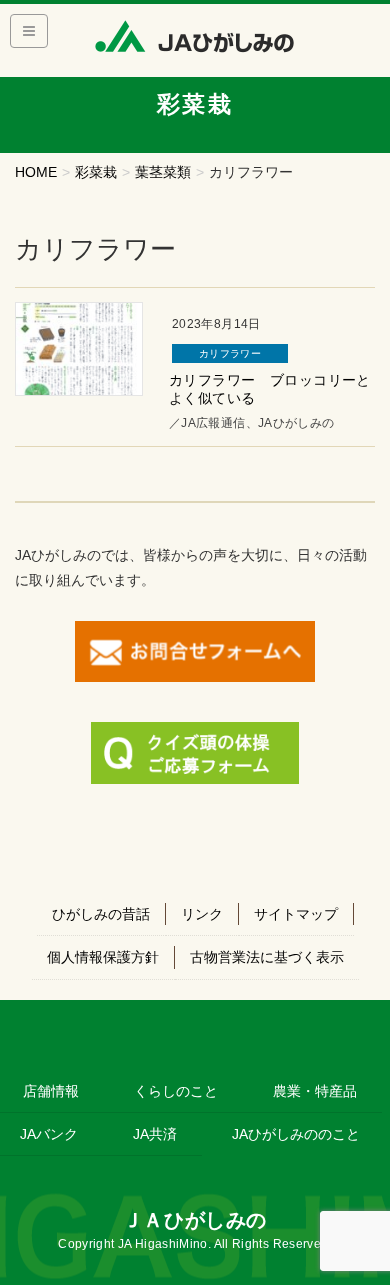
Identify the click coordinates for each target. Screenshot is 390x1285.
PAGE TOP (360, 1228)
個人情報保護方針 (103, 957)
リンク (202, 914)
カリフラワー (230, 353)
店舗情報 (51, 1091)
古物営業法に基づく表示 (267, 957)
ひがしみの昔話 (101, 914)
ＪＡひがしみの (195, 1220)
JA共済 (155, 1134)
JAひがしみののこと (296, 1134)
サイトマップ (296, 914)
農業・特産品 (315, 1091)
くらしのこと (176, 1091)
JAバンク (49, 1134)
